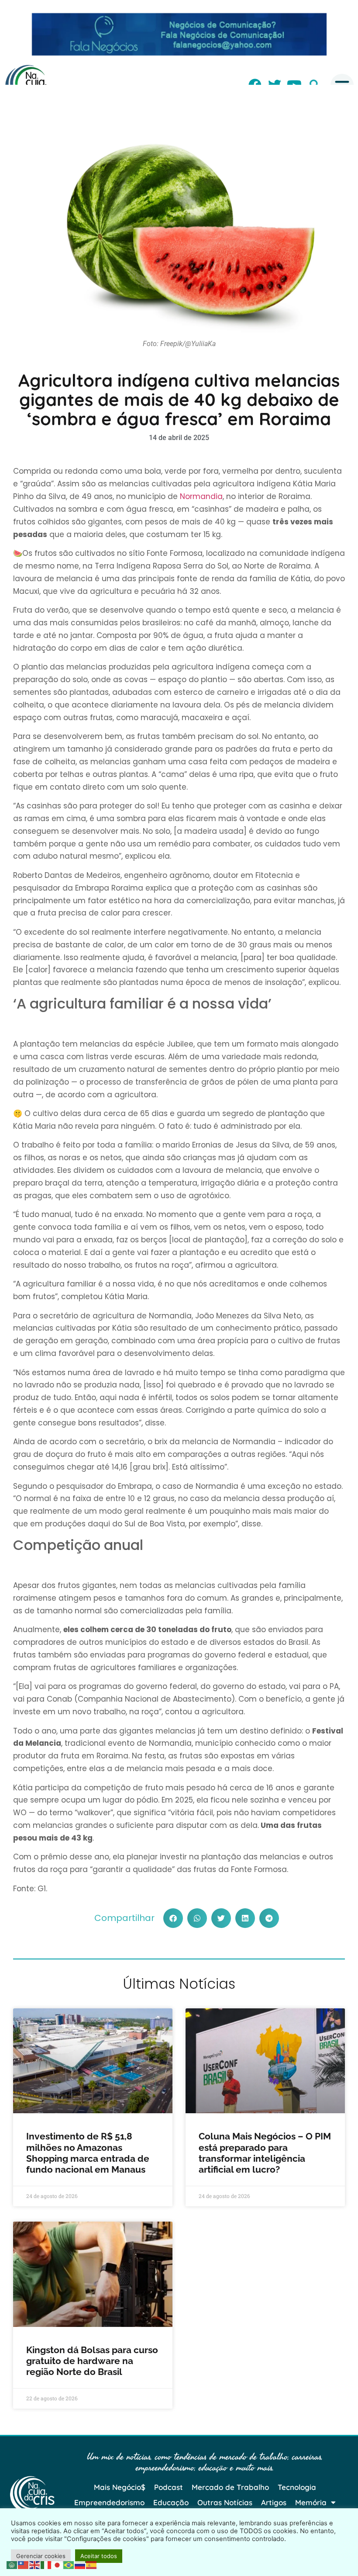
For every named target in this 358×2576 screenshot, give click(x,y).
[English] (35, 2564)
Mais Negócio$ (120, 2487)
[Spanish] (92, 2564)
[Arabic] (12, 2564)
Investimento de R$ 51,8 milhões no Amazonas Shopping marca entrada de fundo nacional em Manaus (88, 2153)
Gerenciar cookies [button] (41, 2556)
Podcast (169, 2487)
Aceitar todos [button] (99, 2556)
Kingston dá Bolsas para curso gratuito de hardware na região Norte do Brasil (92, 2361)
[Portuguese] (69, 2564)
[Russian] (80, 2564)
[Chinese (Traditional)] (24, 2564)
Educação (171, 2502)
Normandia (201, 496)
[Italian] (46, 2564)
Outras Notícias (225, 2502)
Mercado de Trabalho (230, 2487)
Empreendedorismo (109, 2502)
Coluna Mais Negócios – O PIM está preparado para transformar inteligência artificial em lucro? (265, 2153)
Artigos (274, 2502)
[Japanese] (58, 2564)
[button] (173, 1918)
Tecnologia (297, 2487)
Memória (311, 2502)
